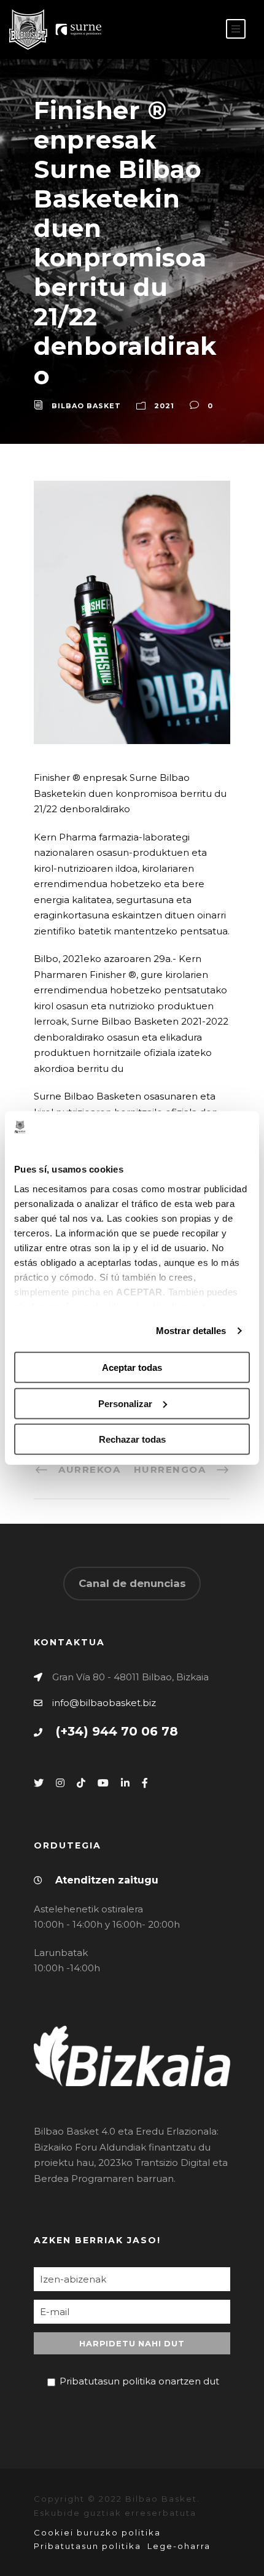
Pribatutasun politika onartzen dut (139, 2381)
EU (201, 30)
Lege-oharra (179, 2546)
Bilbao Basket (86, 406)
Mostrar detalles (191, 1331)
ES (182, 30)
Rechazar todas (132, 1439)
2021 (164, 406)
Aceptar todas (132, 1368)
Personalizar (125, 1404)
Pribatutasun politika (87, 2546)
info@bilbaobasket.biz (104, 1703)
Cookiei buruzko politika (97, 2532)
